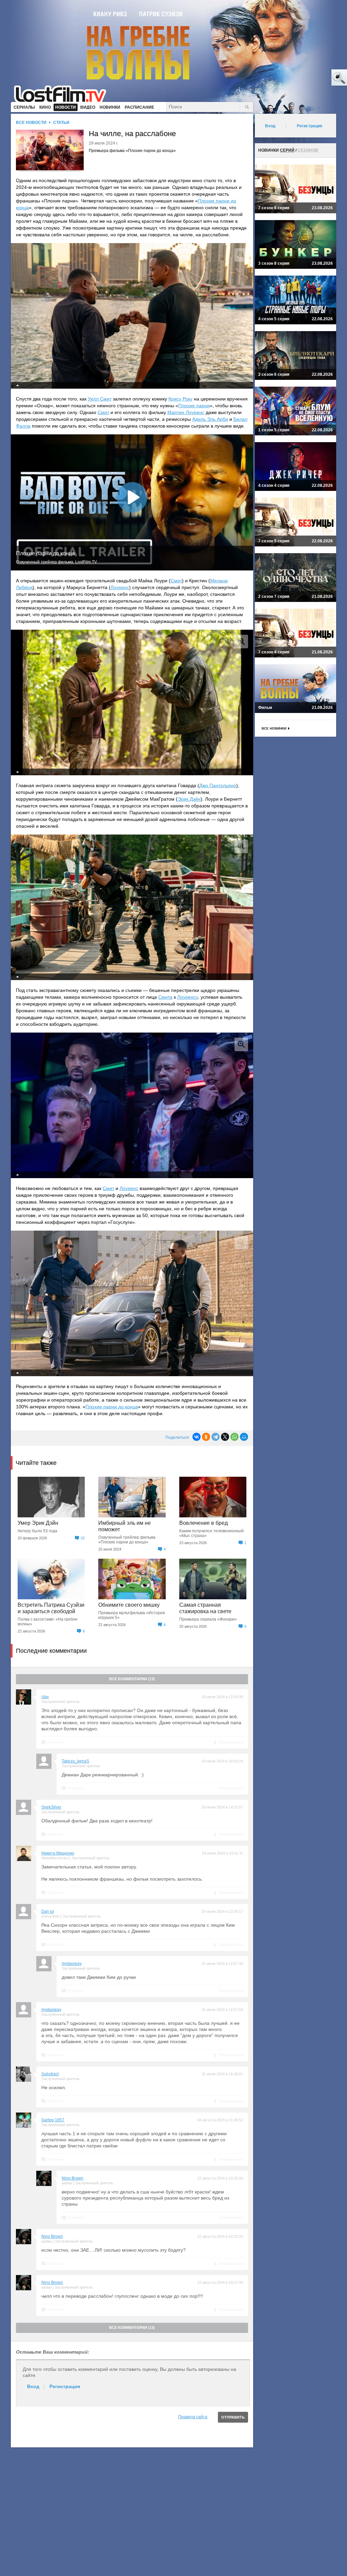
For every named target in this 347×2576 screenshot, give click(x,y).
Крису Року (180, 399)
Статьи (61, 123)
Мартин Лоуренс (186, 412)
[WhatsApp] (234, 1437)
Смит (103, 412)
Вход (33, 2386)
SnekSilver (51, 1807)
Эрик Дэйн (189, 799)
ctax (45, 1697)
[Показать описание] (18, 385)
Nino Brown (73, 2178)
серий (287, 150)
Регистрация (65, 2386)
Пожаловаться (231, 1742)
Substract (50, 2074)
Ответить (55, 1742)
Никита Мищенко (58, 1853)
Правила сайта (193, 2417)
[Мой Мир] (244, 1437)
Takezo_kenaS (75, 1761)
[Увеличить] (241, 255)
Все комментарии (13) (132, 1679)
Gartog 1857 (53, 2120)
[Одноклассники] (206, 1437)
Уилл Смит (100, 399)
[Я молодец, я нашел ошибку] (313, 78)
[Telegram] (216, 1437)
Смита (165, 997)
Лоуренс (120, 587)
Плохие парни (194, 406)
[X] (225, 1437)
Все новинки (274, 728)
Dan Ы (48, 1911)
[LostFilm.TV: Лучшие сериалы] (63, 93)
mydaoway (72, 1964)
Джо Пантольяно (218, 785)
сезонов (308, 150)
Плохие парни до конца (112, 1407)
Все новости (31, 123)
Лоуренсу (188, 997)
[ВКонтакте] (197, 1437)
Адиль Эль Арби (210, 419)
